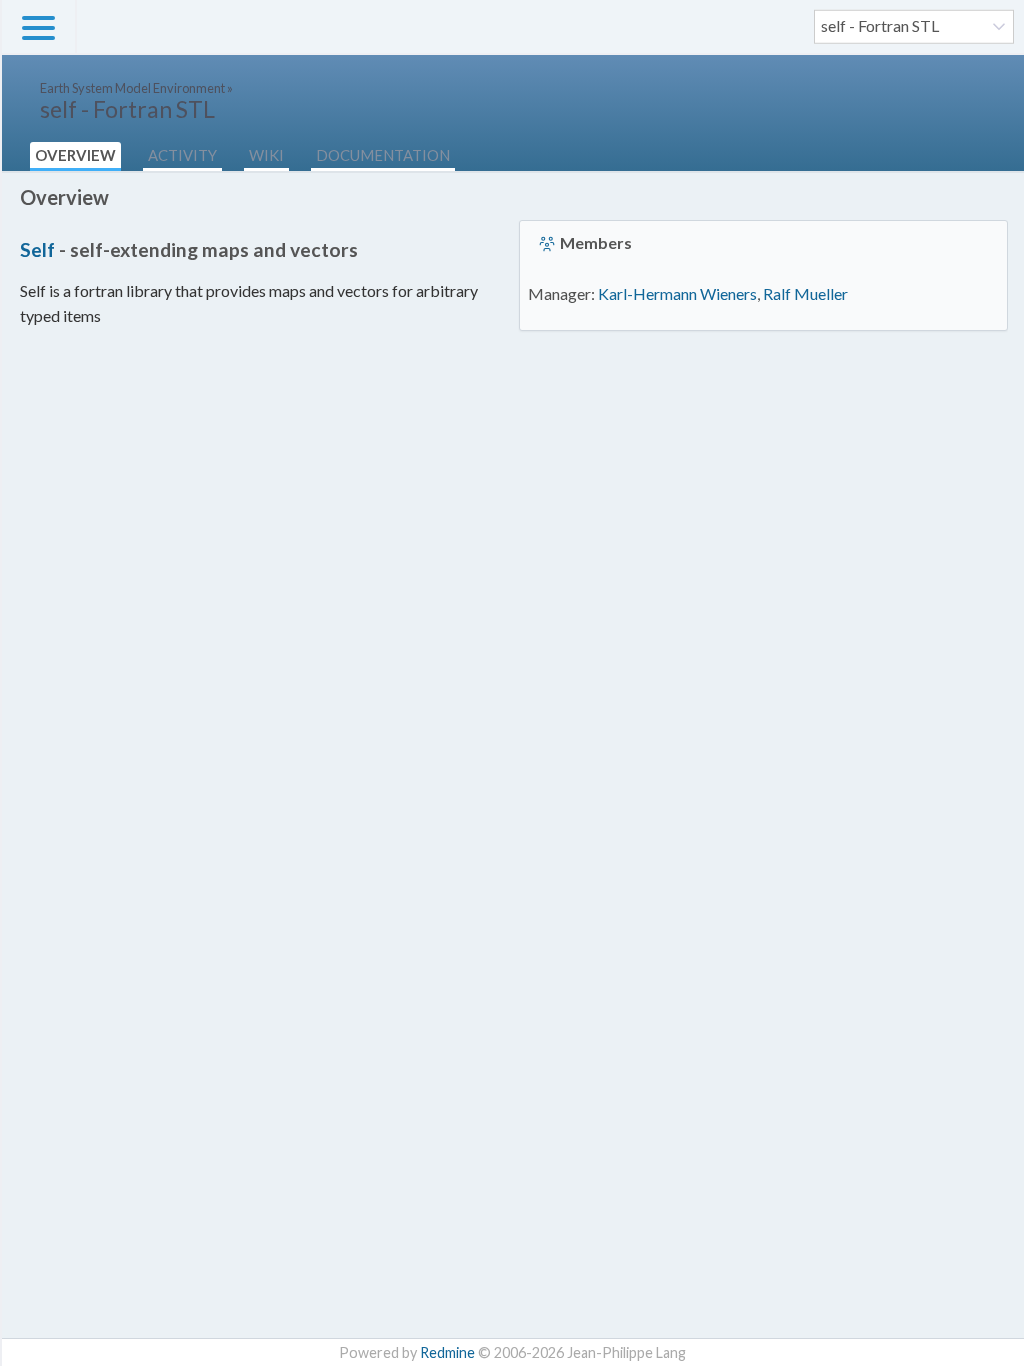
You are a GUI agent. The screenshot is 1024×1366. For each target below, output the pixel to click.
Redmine (447, 1352)
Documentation (383, 155)
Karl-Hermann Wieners (677, 293)
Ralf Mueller (805, 293)
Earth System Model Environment (132, 88)
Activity (182, 155)
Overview (75, 155)
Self (37, 249)
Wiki (266, 155)
